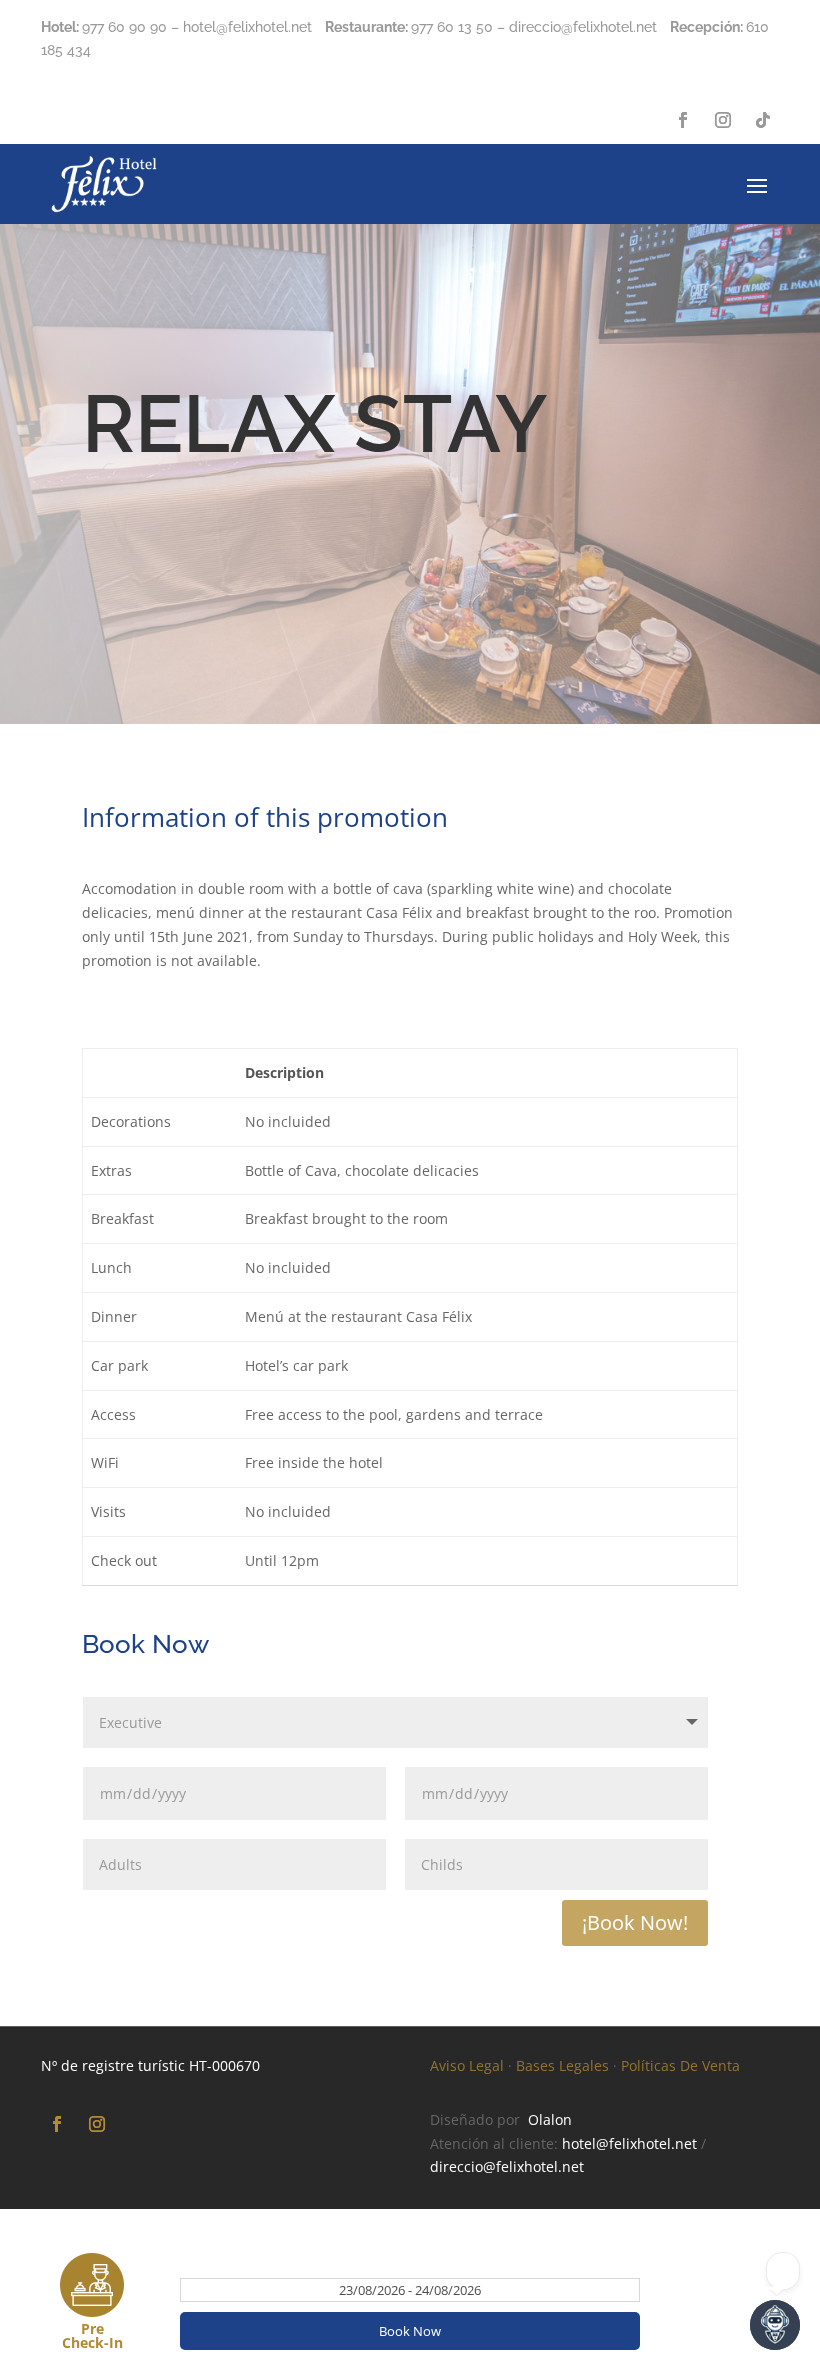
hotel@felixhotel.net (629, 2143)
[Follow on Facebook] (683, 120)
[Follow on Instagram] (723, 120)
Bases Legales (562, 2065)
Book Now (410, 2331)
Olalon (550, 2119)
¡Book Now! (635, 1922)
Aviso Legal (467, 2065)
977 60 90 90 (124, 27)
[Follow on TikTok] (763, 120)
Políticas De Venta (680, 2065)
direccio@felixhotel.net (507, 2166)
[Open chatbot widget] (775, 2325)
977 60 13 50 (452, 27)
